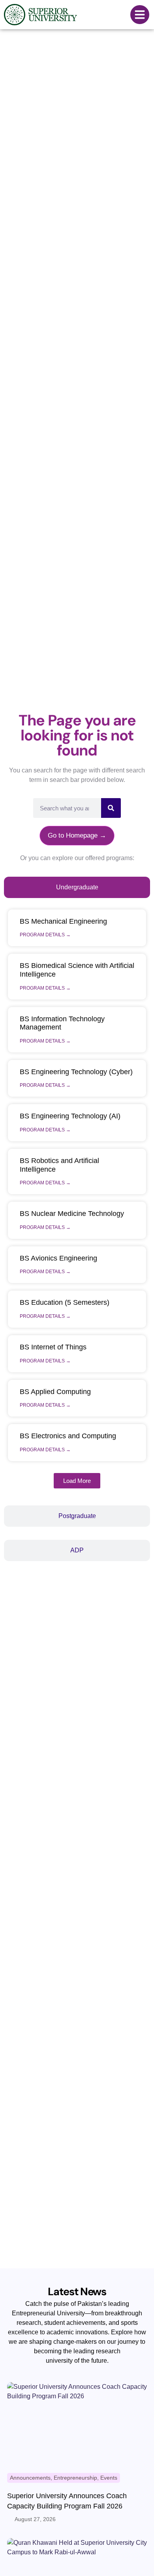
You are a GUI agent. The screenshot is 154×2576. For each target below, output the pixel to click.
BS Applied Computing (55, 1392)
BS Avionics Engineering (58, 1258)
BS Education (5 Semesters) (65, 1302)
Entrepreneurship (75, 2478)
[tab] (77, 887)
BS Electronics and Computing (68, 1436)
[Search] (111, 808)
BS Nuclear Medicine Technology (72, 1214)
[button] (77, 1481)
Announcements (30, 2478)
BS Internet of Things (53, 1347)
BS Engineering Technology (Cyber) (76, 1072)
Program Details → (45, 935)
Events (109, 2478)
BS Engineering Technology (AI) (70, 1116)
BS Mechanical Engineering (63, 921)
